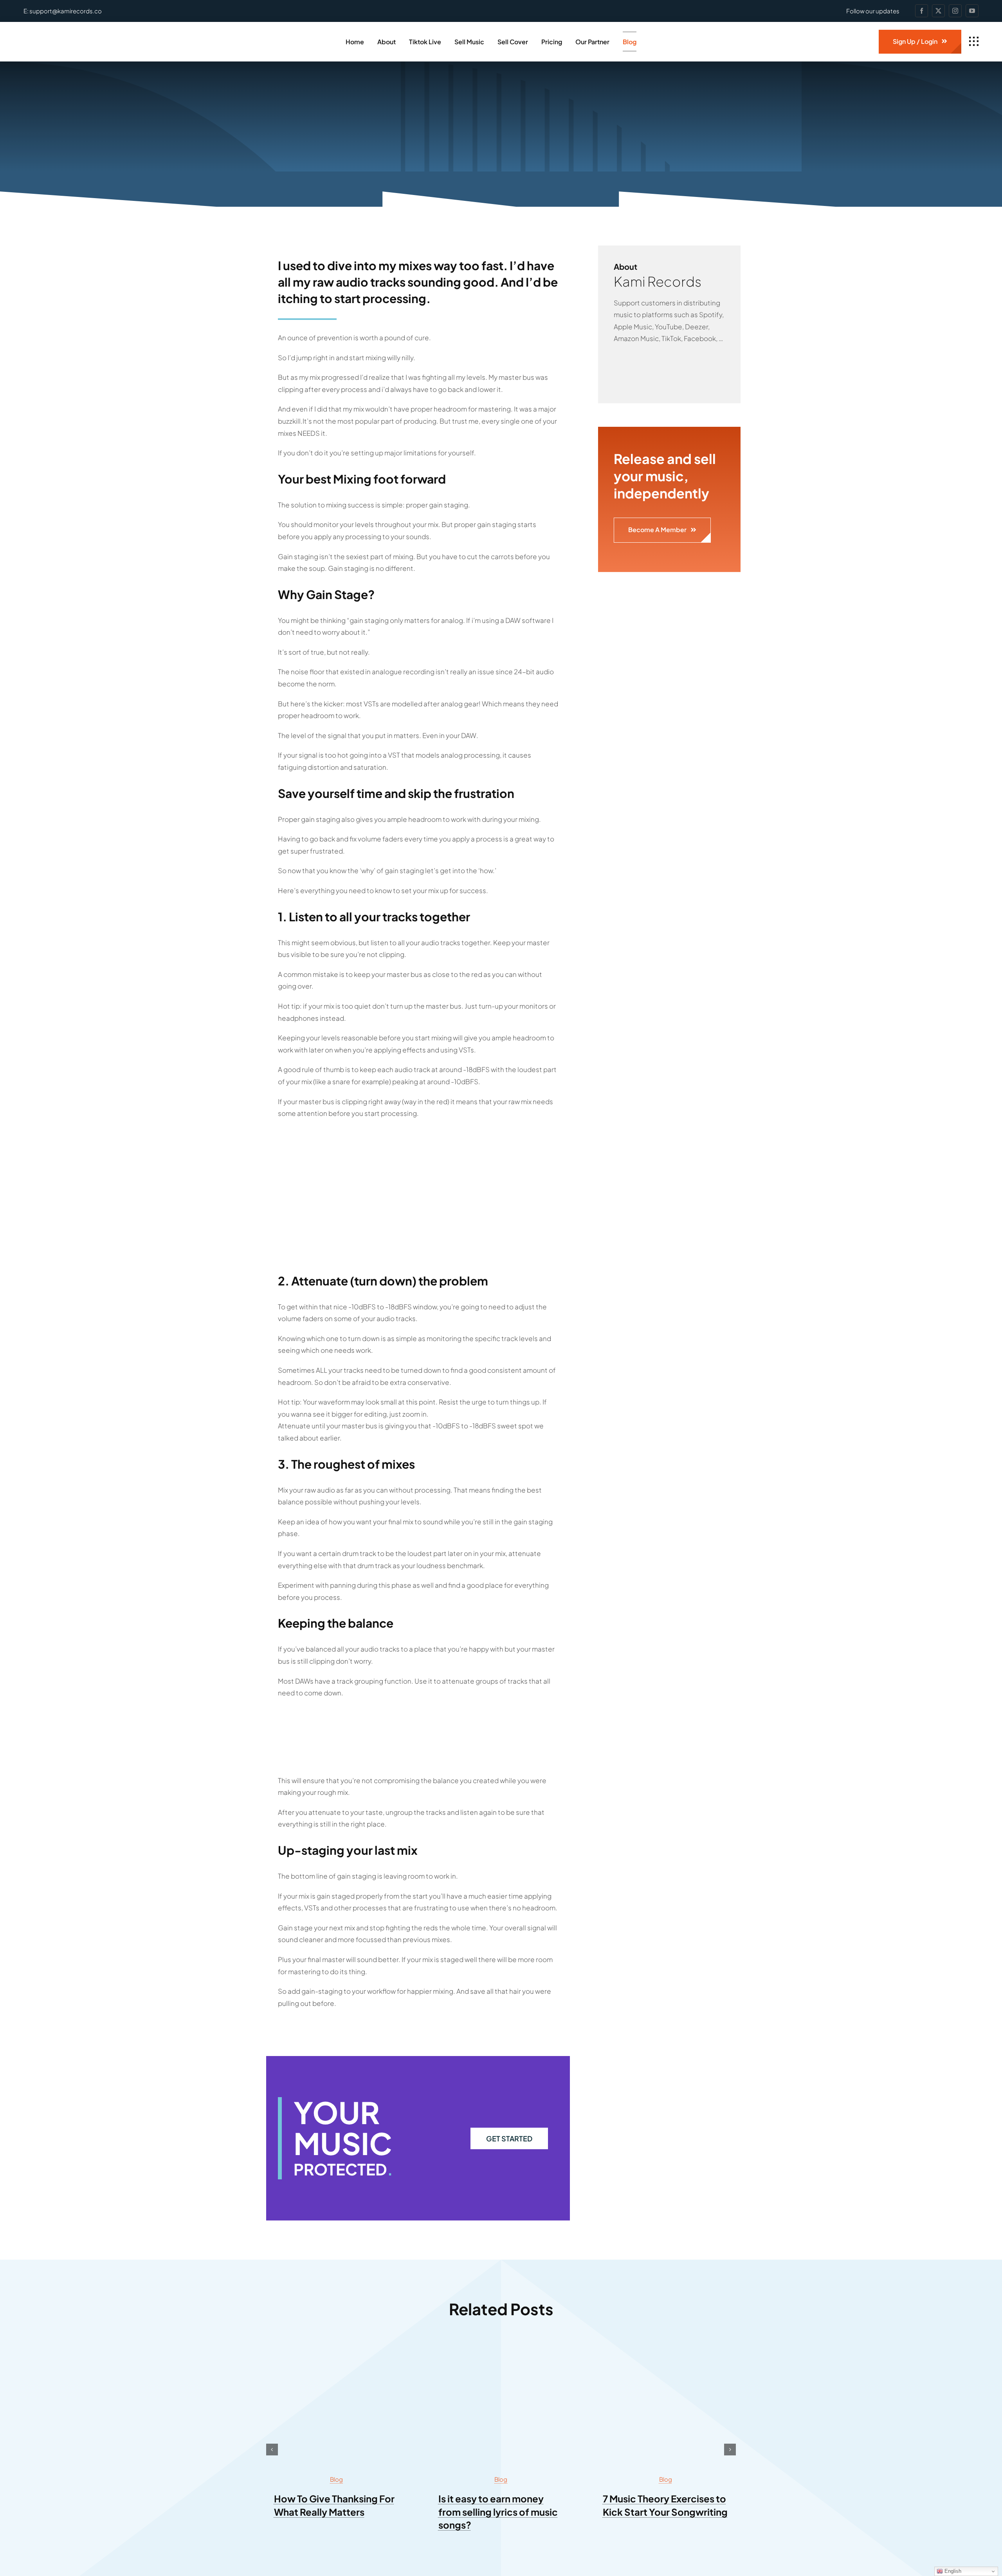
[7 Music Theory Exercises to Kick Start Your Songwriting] (665, 2349)
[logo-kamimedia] (68, 34)
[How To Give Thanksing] (337, 2349)
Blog (336, 2479)
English (952, 2571)
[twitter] (938, 11)
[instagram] (955, 11)
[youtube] (972, 11)
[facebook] (922, 11)
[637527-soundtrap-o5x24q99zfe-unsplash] (501, 2349)
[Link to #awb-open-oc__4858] (974, 42)
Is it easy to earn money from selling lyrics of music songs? (498, 2512)
